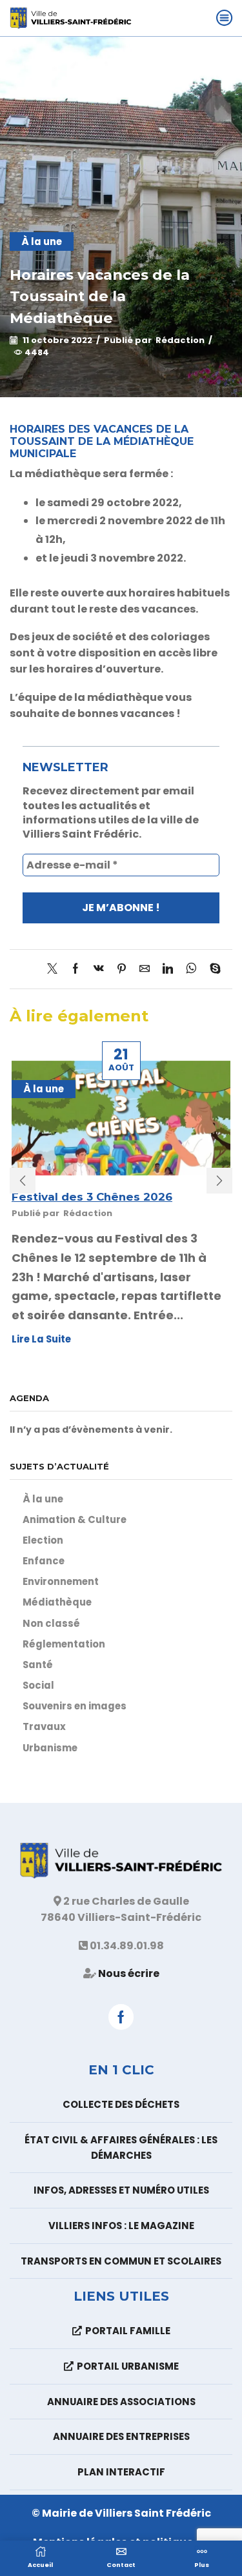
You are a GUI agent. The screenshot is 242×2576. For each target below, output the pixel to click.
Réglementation (64, 1644)
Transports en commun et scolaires (121, 2261)
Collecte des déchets (121, 2104)
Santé (38, 1665)
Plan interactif (121, 2472)
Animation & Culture (75, 1519)
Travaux (44, 1726)
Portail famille (128, 2331)
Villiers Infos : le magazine (121, 2226)
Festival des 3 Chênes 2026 (92, 1197)
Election (43, 1540)
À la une (42, 241)
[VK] (99, 969)
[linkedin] (168, 969)
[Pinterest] (122, 969)
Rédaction (180, 340)
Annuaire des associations (121, 2402)
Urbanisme (50, 1748)
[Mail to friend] (145, 969)
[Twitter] (55, 969)
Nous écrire (129, 1973)
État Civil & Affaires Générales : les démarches (121, 2148)
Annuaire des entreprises (121, 2436)
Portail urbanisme (128, 2366)
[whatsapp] (191, 969)
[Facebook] (76, 969)
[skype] (212, 969)
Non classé (51, 1623)
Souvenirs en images (75, 1706)
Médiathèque (57, 1602)
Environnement (61, 1581)
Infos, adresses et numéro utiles (121, 2190)
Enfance (44, 1561)
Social (38, 1685)
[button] (23, 1181)
